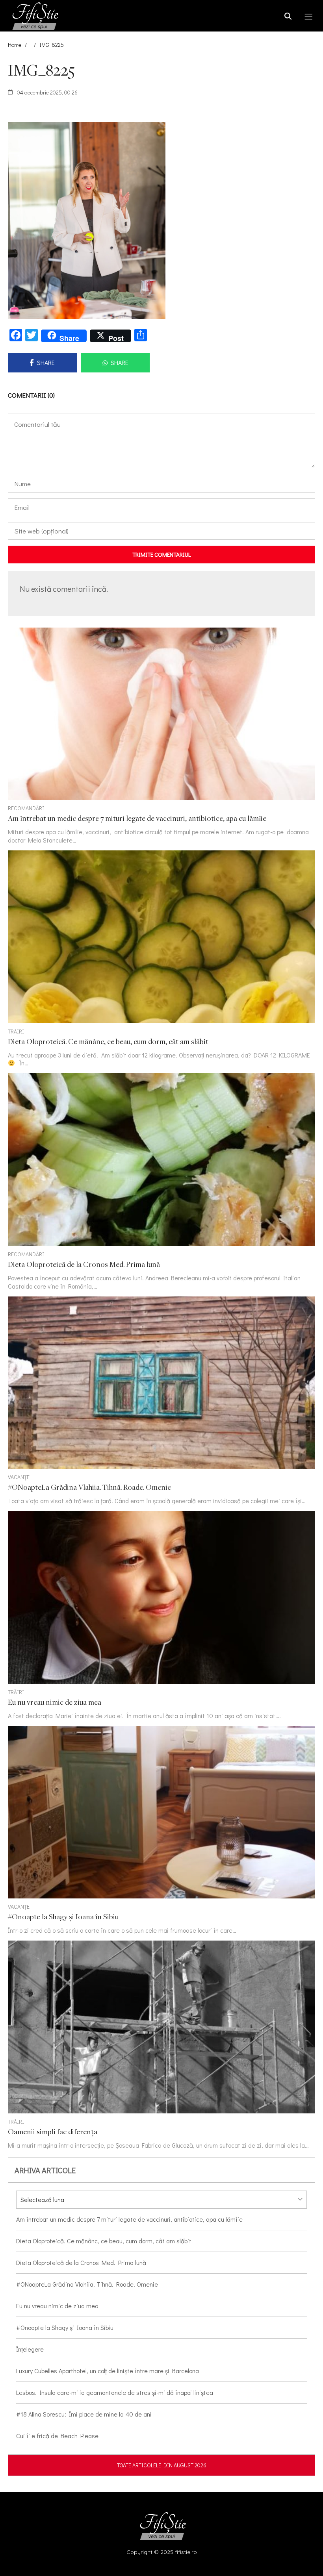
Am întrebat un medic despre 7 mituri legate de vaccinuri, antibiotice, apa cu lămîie (129, 2219)
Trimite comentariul (162, 554)
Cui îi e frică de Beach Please (57, 2436)
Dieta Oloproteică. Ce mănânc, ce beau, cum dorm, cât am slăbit (104, 2241)
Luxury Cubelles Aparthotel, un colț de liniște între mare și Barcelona (108, 2371)
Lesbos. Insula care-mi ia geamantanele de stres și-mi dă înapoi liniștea (115, 2392)
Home (15, 45)
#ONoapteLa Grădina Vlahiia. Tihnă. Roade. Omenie (87, 2284)
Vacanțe (19, 1477)
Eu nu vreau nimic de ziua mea (57, 2306)
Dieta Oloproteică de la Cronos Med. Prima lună (81, 2262)
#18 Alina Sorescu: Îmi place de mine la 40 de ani (84, 2414)
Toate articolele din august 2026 (162, 2465)
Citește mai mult (161, 736)
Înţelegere (30, 2349)
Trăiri (16, 1031)
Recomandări (26, 808)
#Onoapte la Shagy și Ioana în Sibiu (65, 2327)
